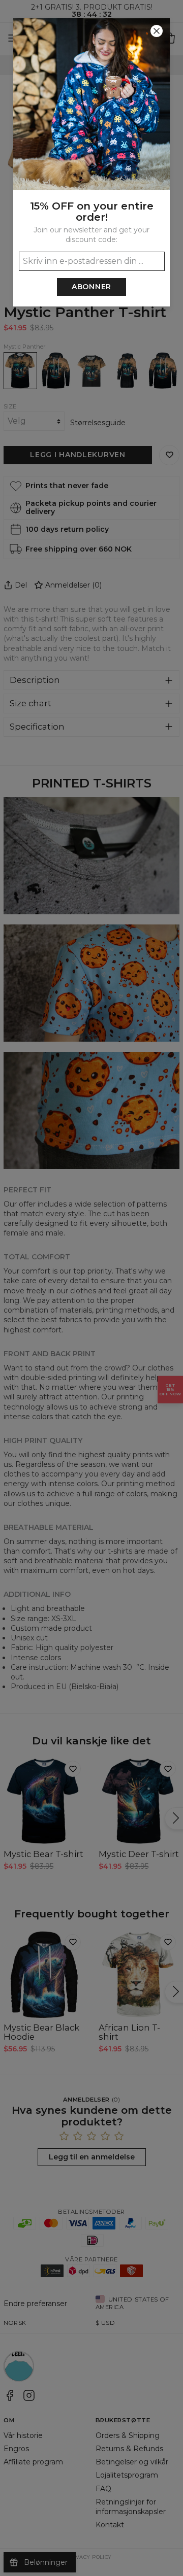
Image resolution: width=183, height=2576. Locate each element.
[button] (91, 1288)
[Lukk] (157, 31)
